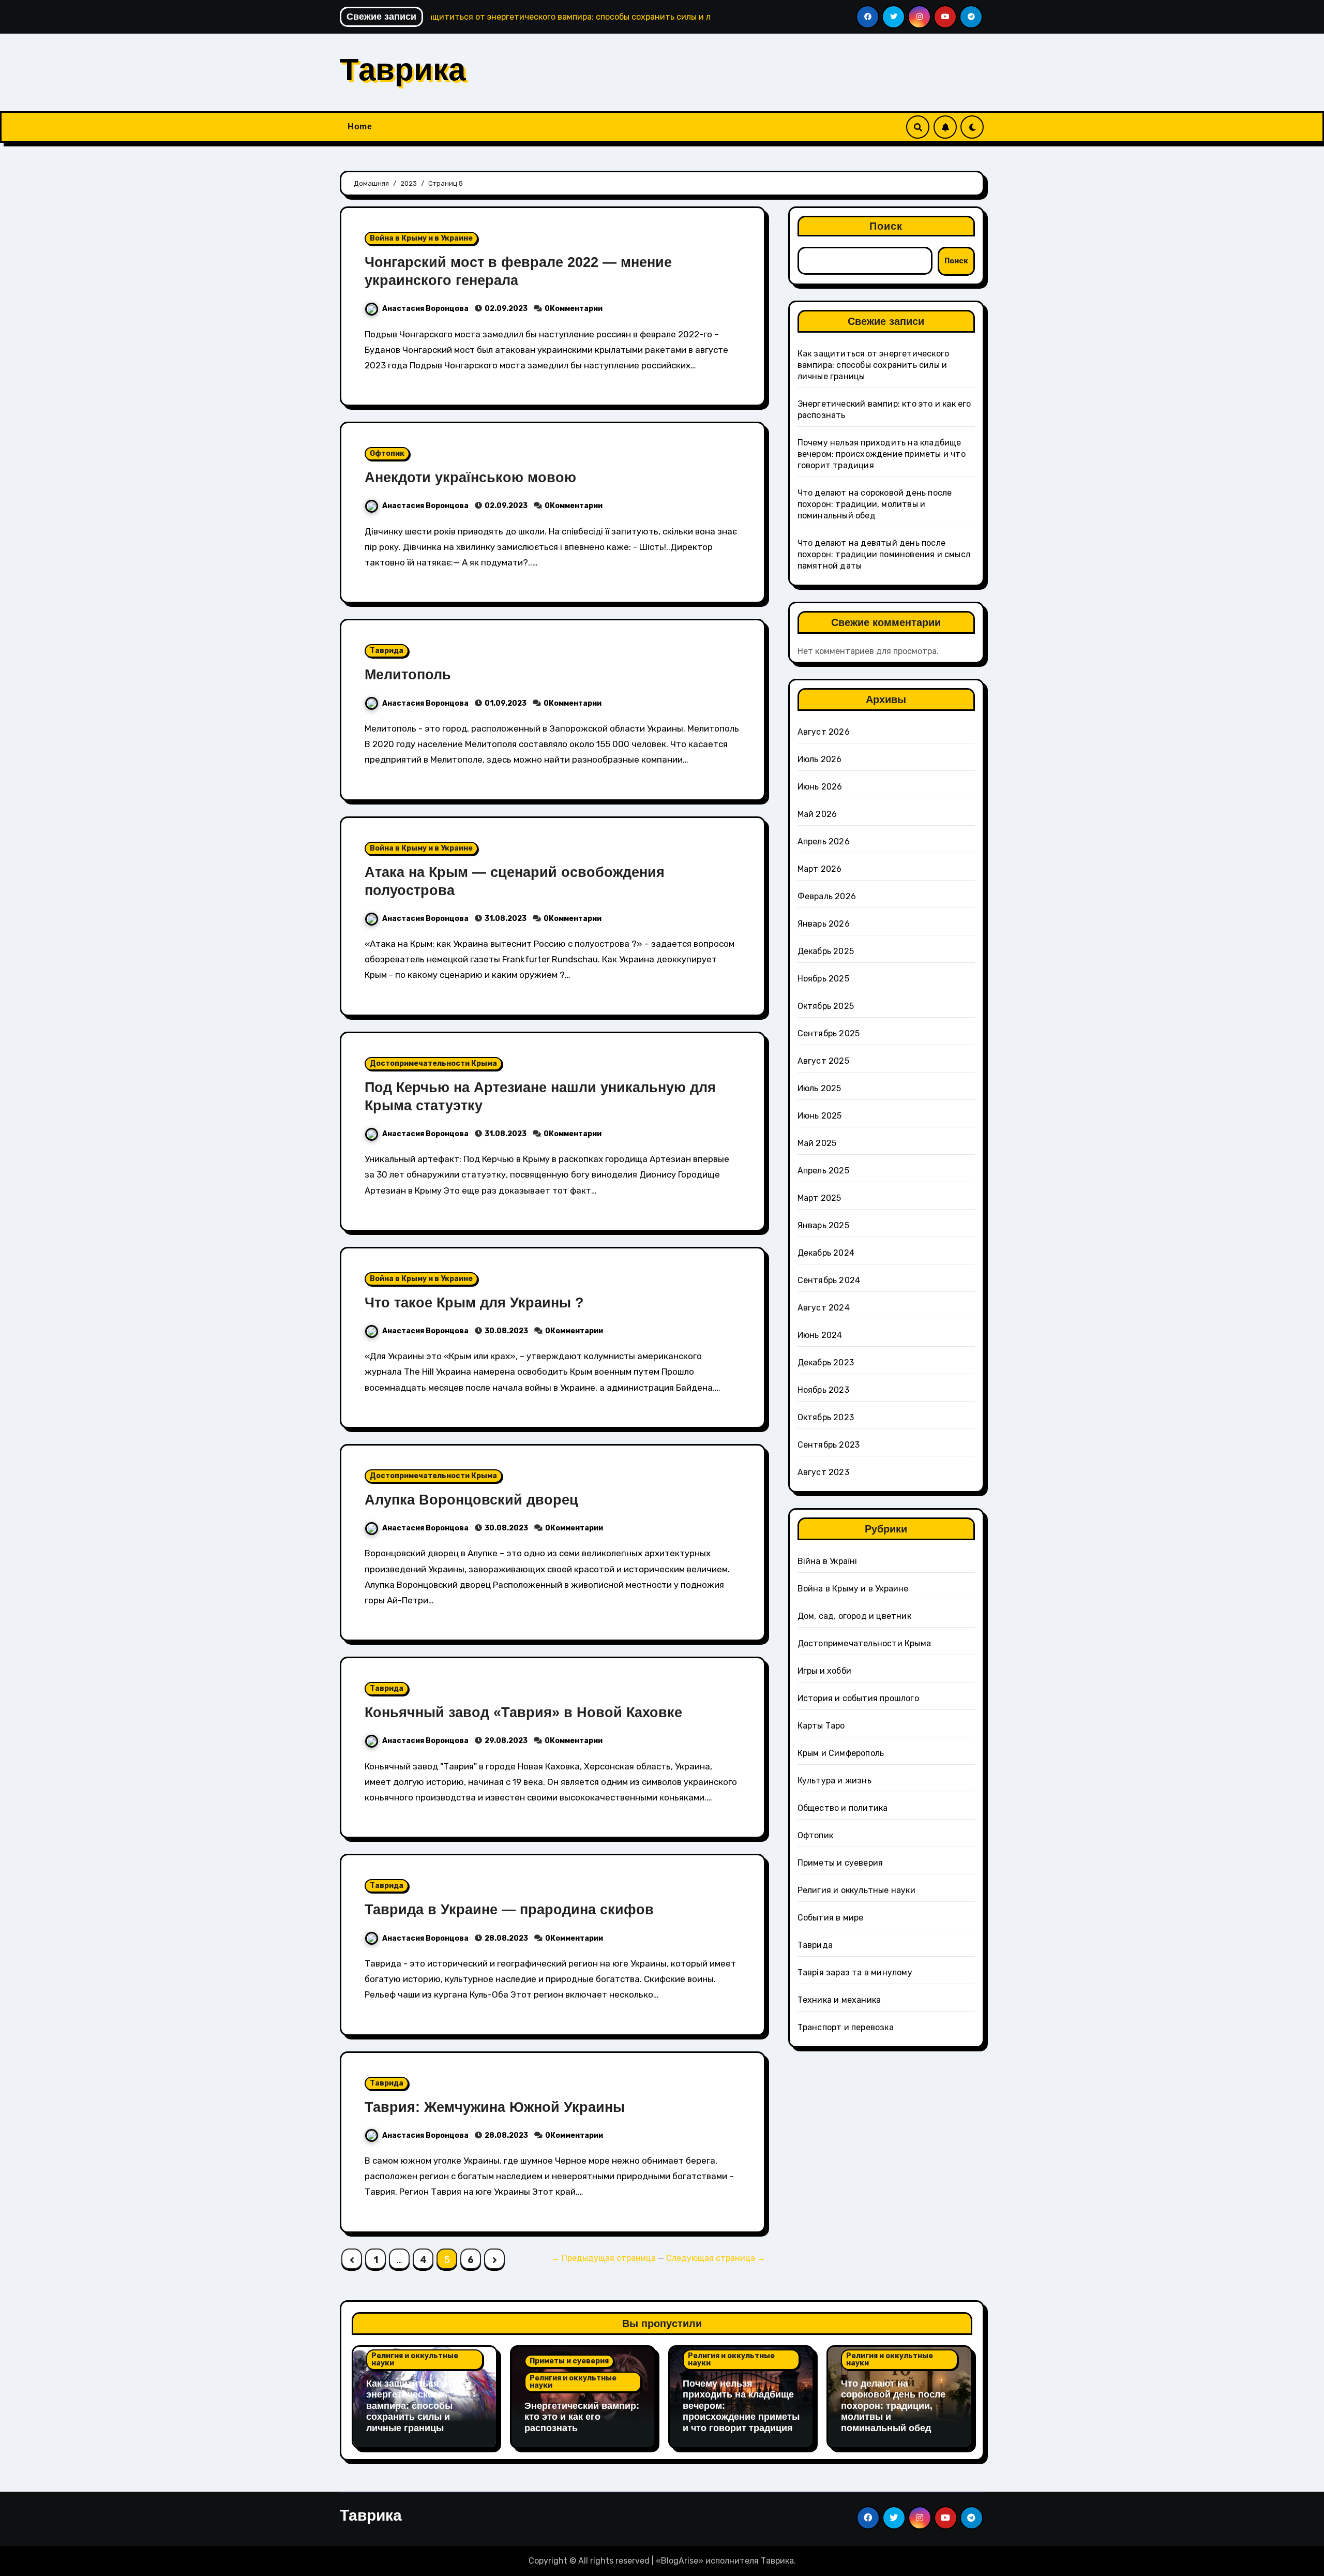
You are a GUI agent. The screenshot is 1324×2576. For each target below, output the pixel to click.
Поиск (886, 226)
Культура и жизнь (834, 1781)
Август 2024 (824, 1308)
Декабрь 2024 (826, 1253)
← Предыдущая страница (604, 2258)
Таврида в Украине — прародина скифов (509, 1910)
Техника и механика (839, 2000)
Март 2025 (819, 1198)
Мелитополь (408, 675)
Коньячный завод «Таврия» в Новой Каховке (523, 1713)
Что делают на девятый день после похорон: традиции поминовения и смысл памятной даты (884, 554)
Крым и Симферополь (841, 1753)
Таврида (387, 651)
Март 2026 (820, 869)
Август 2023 (823, 1472)
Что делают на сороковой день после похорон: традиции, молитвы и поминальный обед (875, 504)
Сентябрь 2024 (829, 1280)
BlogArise (680, 2561)
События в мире (831, 1918)
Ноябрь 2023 (823, 1390)
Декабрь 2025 (826, 951)
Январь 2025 (823, 1225)
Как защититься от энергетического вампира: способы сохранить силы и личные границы (874, 365)
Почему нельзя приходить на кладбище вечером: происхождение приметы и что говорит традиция (882, 454)
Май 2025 (817, 1143)
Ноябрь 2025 (823, 979)
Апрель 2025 (823, 1171)
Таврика (403, 70)
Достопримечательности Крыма (433, 1063)
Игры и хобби (824, 1671)
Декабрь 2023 (826, 1363)
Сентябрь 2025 (829, 1033)
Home (360, 126)
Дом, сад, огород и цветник (854, 1616)
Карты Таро (821, 1726)
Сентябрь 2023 (829, 1445)
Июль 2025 (819, 1088)
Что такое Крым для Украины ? (474, 1303)
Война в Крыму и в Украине (421, 238)
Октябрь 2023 (826, 1417)
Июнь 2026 (820, 787)
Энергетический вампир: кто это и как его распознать (582, 2417)
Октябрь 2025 (826, 1006)
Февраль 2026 (827, 896)
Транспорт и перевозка (846, 2027)
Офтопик (387, 453)
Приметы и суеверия (840, 1863)
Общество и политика (843, 1808)
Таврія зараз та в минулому (855, 1972)
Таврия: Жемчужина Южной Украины (495, 2107)
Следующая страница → (716, 2258)
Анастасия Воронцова (426, 309)
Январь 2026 (824, 924)
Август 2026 (824, 732)
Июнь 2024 (820, 1335)
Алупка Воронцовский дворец (471, 1500)
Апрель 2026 (824, 842)
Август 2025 (823, 1061)
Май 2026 (817, 814)
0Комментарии (574, 309)
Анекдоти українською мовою (470, 478)
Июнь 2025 (820, 1116)
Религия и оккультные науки (856, 1890)
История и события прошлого (858, 1698)
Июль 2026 (820, 759)
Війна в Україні (827, 1561)
